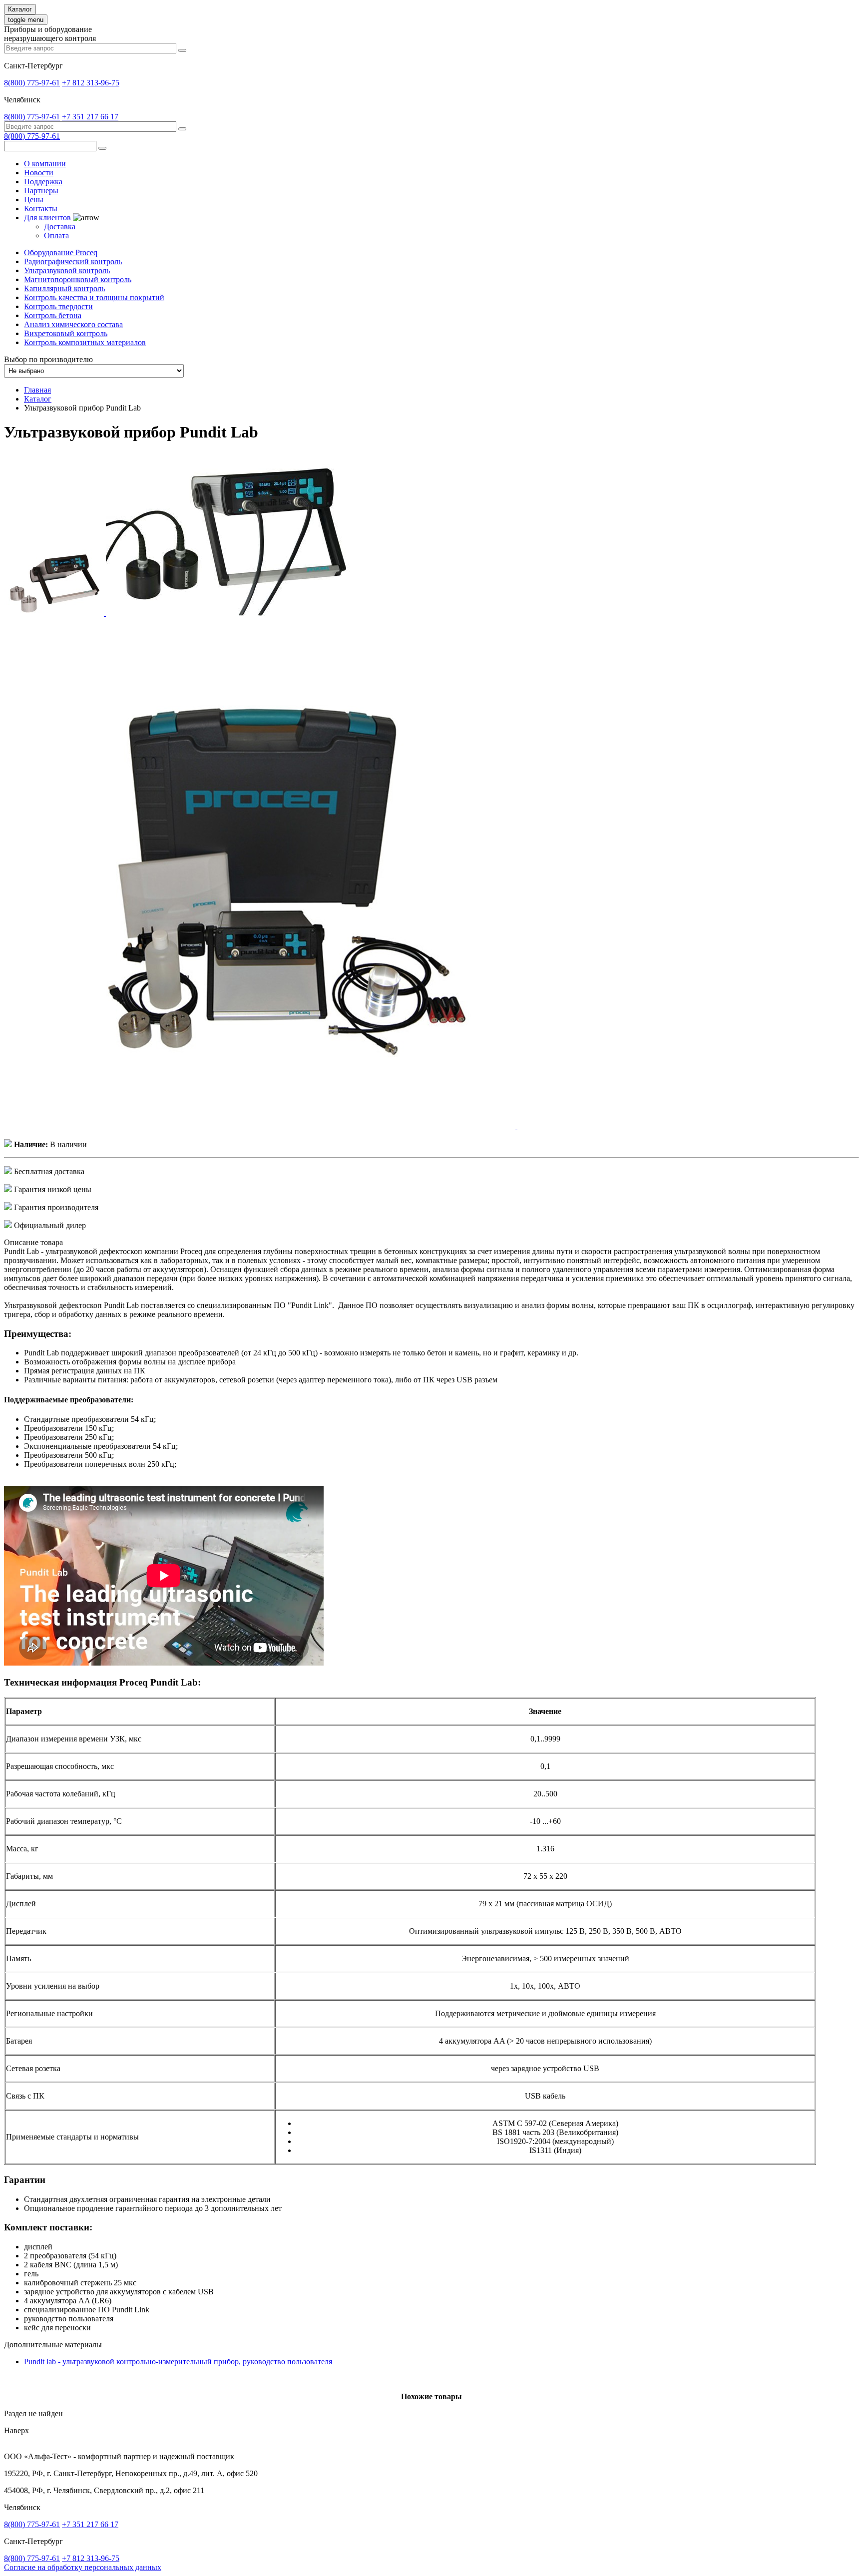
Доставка (60, 226)
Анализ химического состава (73, 324)
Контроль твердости (58, 306)
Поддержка (43, 182)
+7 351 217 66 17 (90, 117)
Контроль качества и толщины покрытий (94, 297)
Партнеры (41, 191)
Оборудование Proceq (61, 252)
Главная (37, 390)
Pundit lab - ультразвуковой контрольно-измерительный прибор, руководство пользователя (178, 2361)
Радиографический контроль (73, 261)
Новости (39, 173)
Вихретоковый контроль (66, 333)
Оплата (56, 235)
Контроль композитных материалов (85, 342)
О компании (45, 164)
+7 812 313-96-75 (91, 83)
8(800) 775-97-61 (32, 83)
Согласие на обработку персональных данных (83, 2567)
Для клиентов (48, 217)
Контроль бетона (53, 315)
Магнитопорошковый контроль (78, 279)
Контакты (41, 209)
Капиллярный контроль (64, 288)
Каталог (20, 9)
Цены (34, 200)
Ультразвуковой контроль (67, 270)
